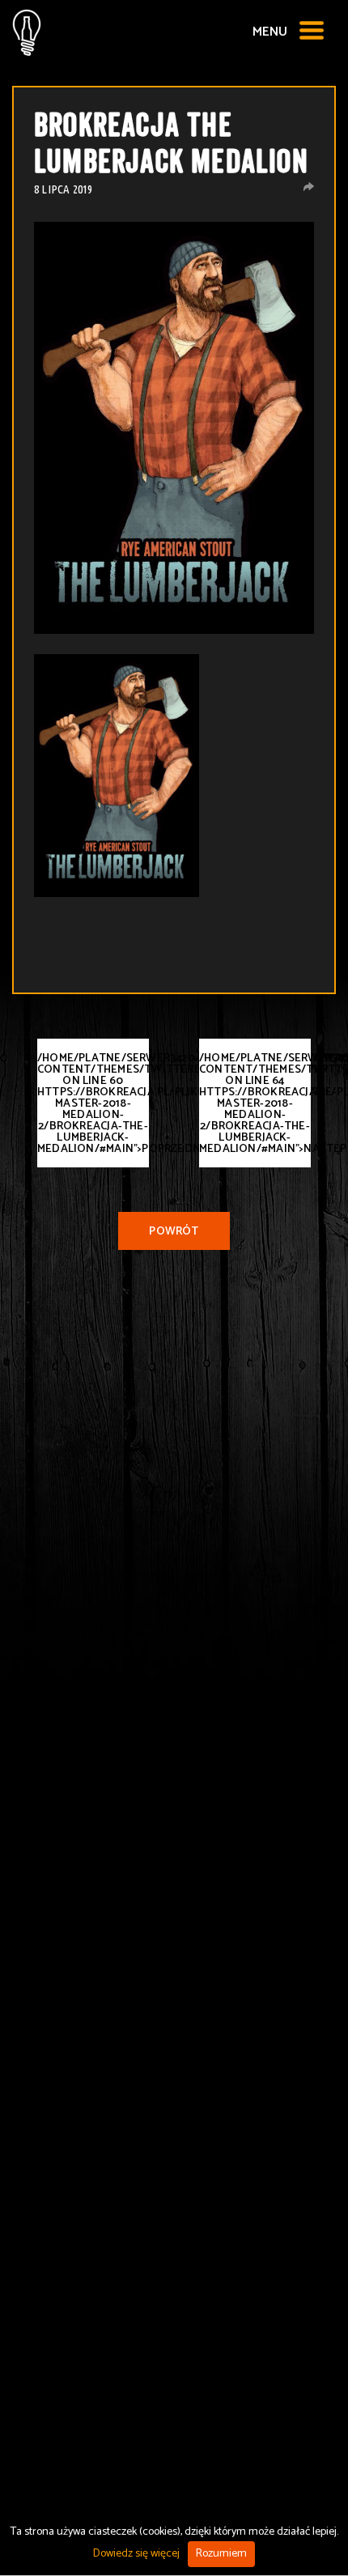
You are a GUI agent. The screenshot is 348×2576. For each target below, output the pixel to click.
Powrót (174, 1232)
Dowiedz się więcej (136, 2554)
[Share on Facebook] (309, 187)
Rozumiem (221, 2554)
